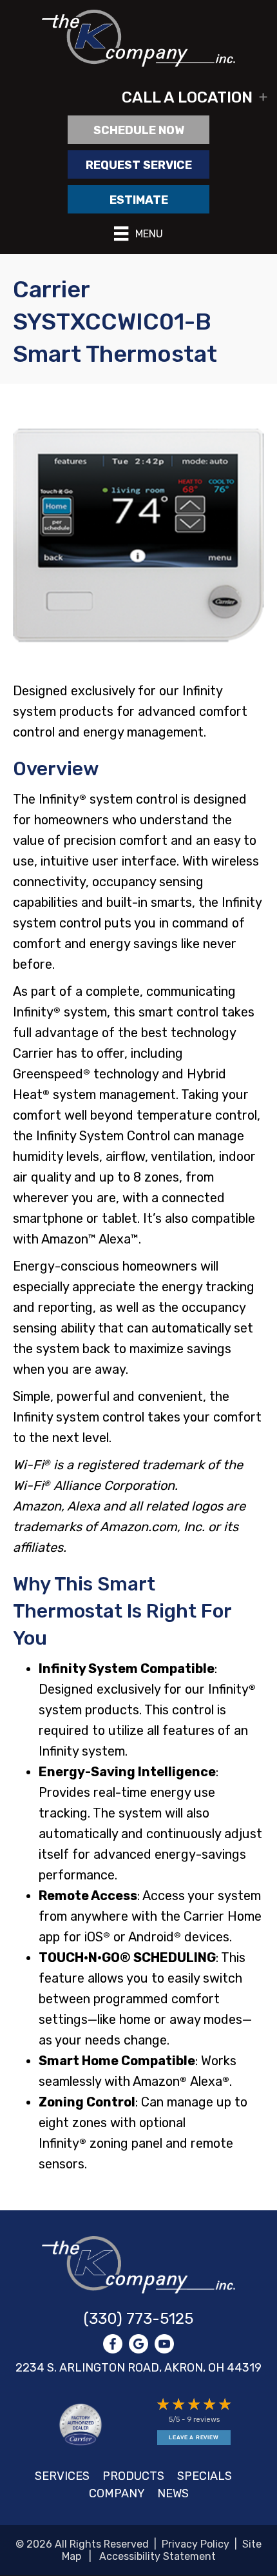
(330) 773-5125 (138, 2319)
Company (117, 2493)
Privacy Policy (196, 2544)
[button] (138, 97)
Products (133, 2476)
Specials (205, 2476)
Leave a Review (194, 2438)
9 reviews (203, 2420)
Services (62, 2476)
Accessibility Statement (158, 2556)
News (173, 2493)
